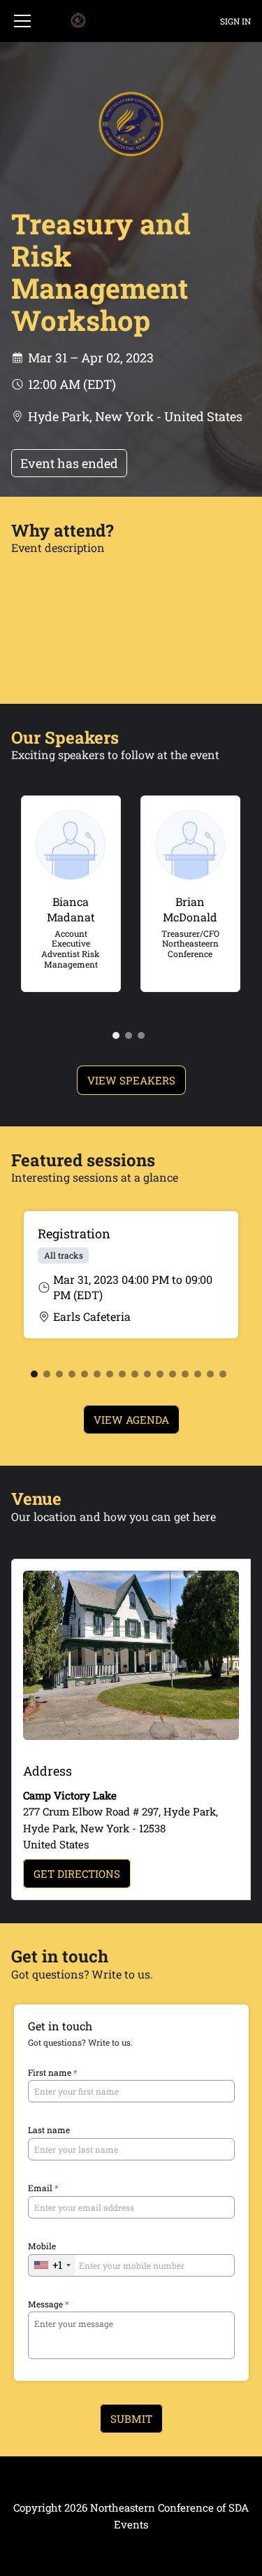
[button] (22, 21)
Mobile (42, 2246)
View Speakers (131, 1080)
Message (49, 2304)
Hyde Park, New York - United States (135, 416)
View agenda (131, 1420)
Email (43, 2188)
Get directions (77, 1874)
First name (53, 2073)
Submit (131, 2419)
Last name (49, 2130)
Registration (74, 1233)
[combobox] (52, 2265)
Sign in (235, 21)
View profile (64, 812)
